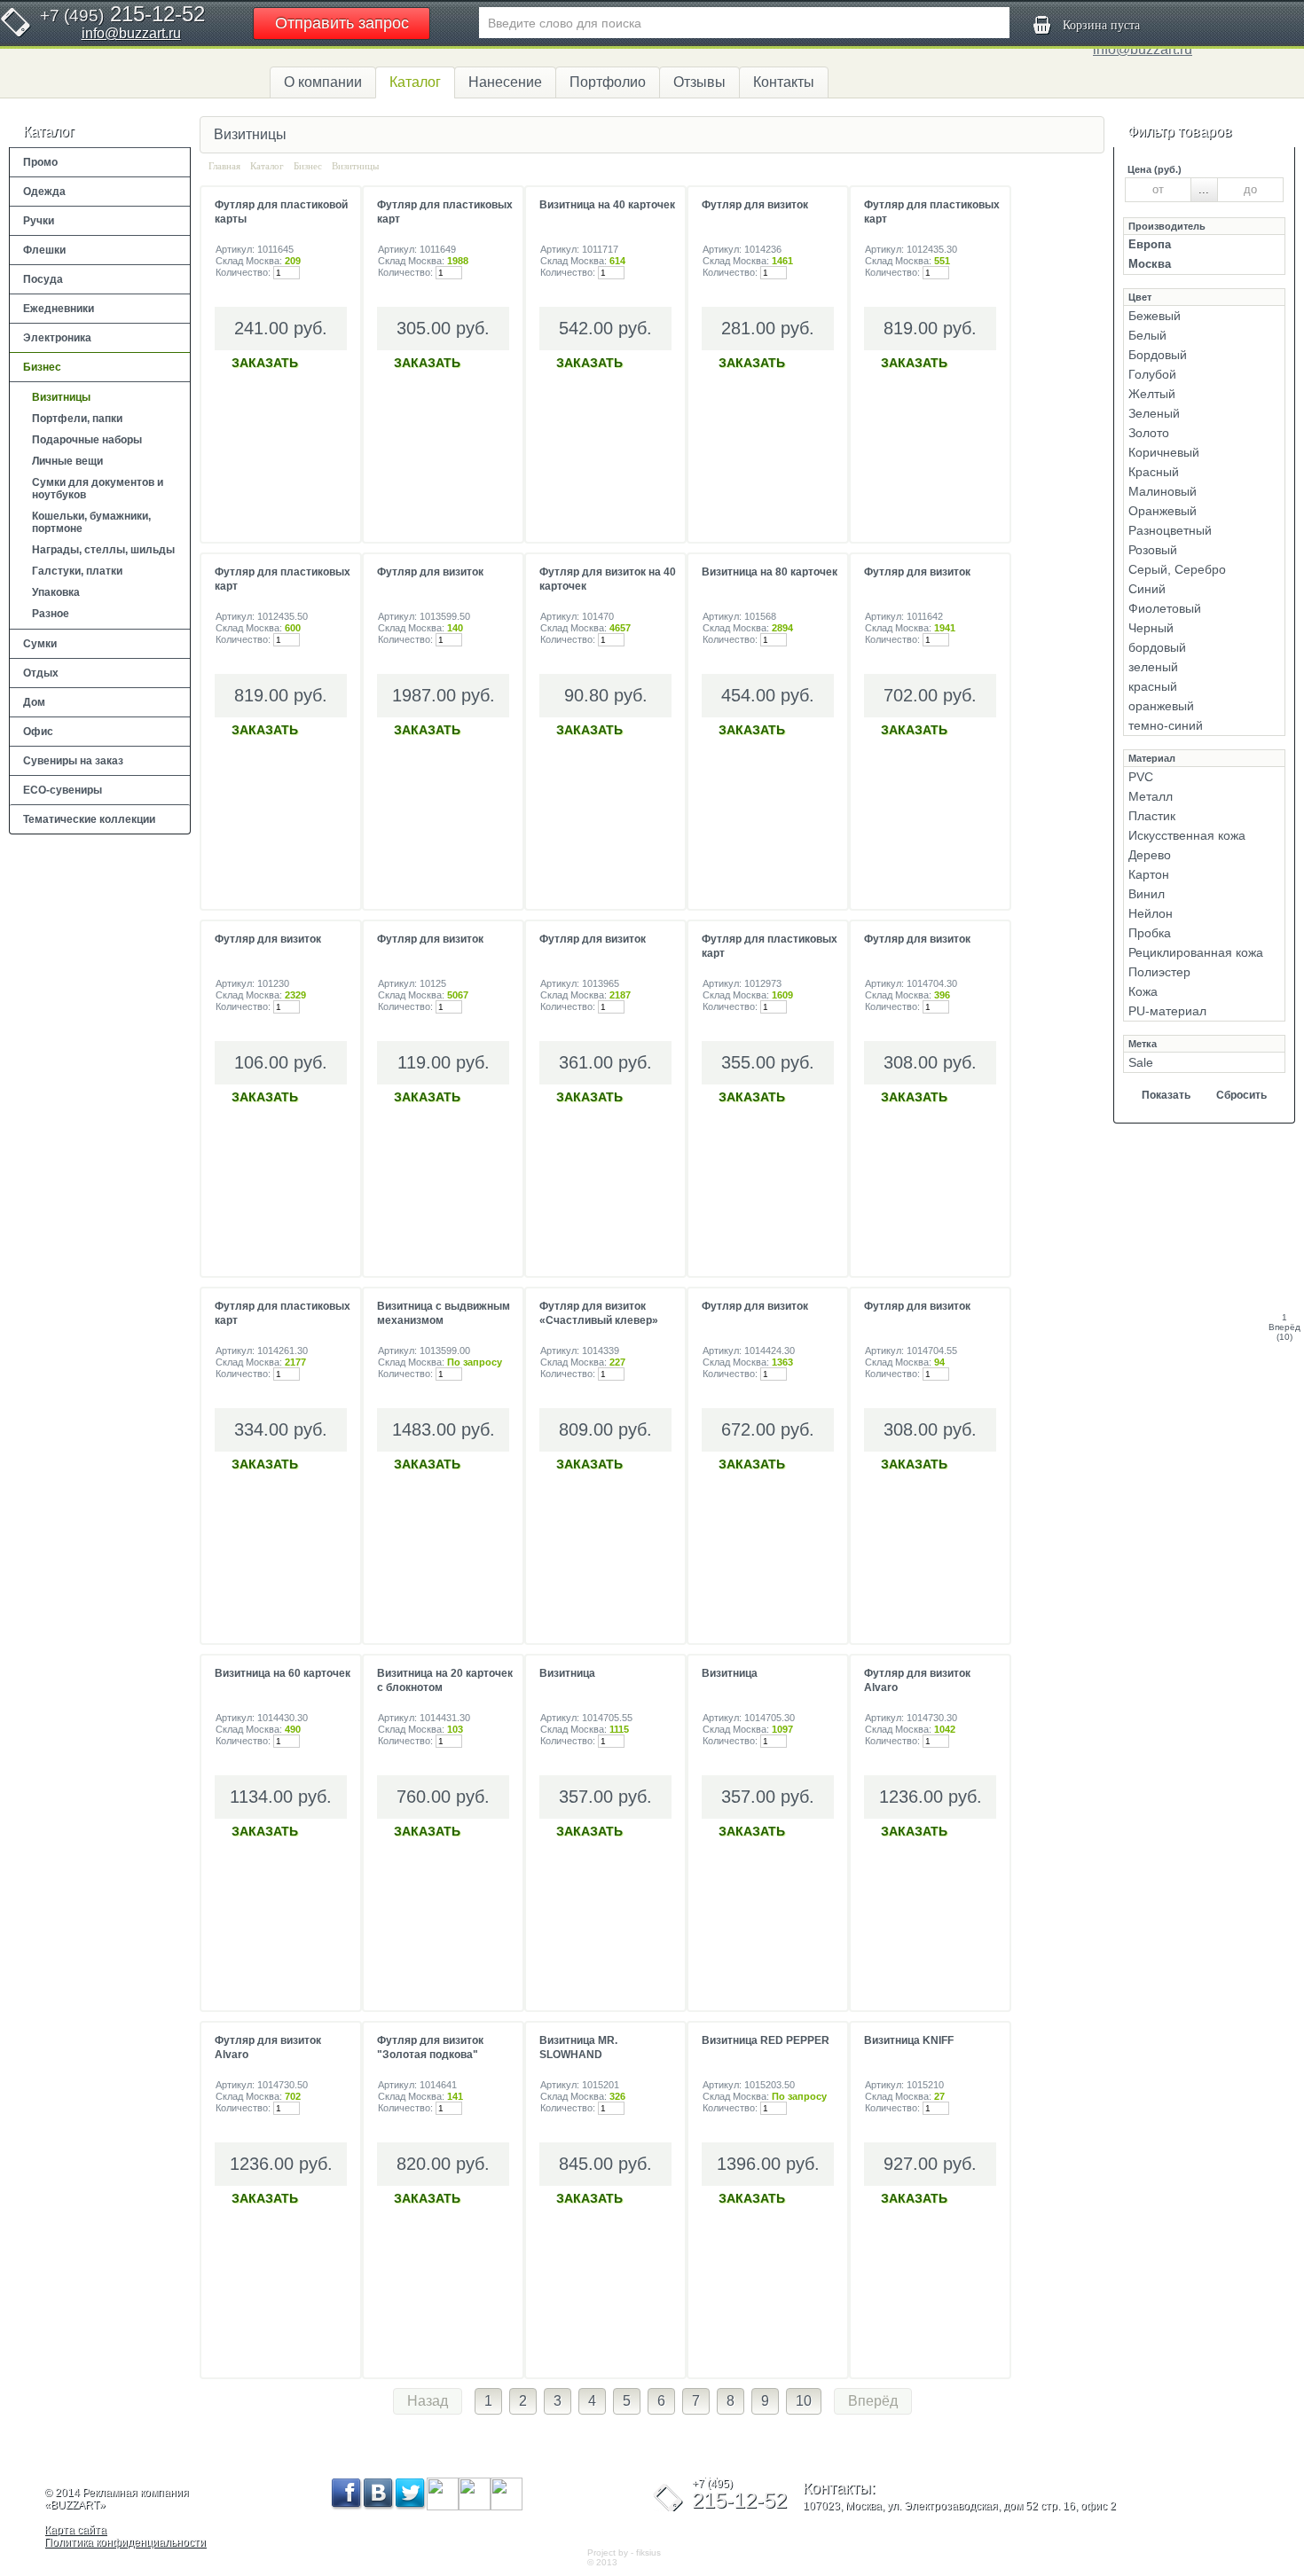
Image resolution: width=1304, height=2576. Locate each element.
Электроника (57, 338)
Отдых (41, 673)
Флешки (44, 250)
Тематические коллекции (89, 819)
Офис (38, 732)
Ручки (39, 221)
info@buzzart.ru (131, 33)
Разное (51, 614)
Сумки (40, 644)
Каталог (415, 82)
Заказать (265, 363)
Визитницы (61, 397)
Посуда (43, 279)
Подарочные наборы (87, 440)
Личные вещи (67, 461)
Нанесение (505, 82)
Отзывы (699, 82)
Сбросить (1241, 1095)
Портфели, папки (77, 419)
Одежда (44, 192)
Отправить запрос (342, 23)
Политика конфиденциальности (125, 2542)
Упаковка (56, 592)
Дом (34, 702)
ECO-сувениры (63, 790)
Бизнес (42, 367)
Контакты (784, 82)
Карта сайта (75, 2530)
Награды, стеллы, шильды (103, 550)
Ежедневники (59, 309)
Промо (40, 162)
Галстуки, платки (77, 571)
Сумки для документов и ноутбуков (98, 489)
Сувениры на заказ (73, 761)
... (1204, 189)
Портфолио (608, 82)
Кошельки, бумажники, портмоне (91, 522)
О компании (323, 82)
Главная (224, 166)
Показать (1166, 1095)
